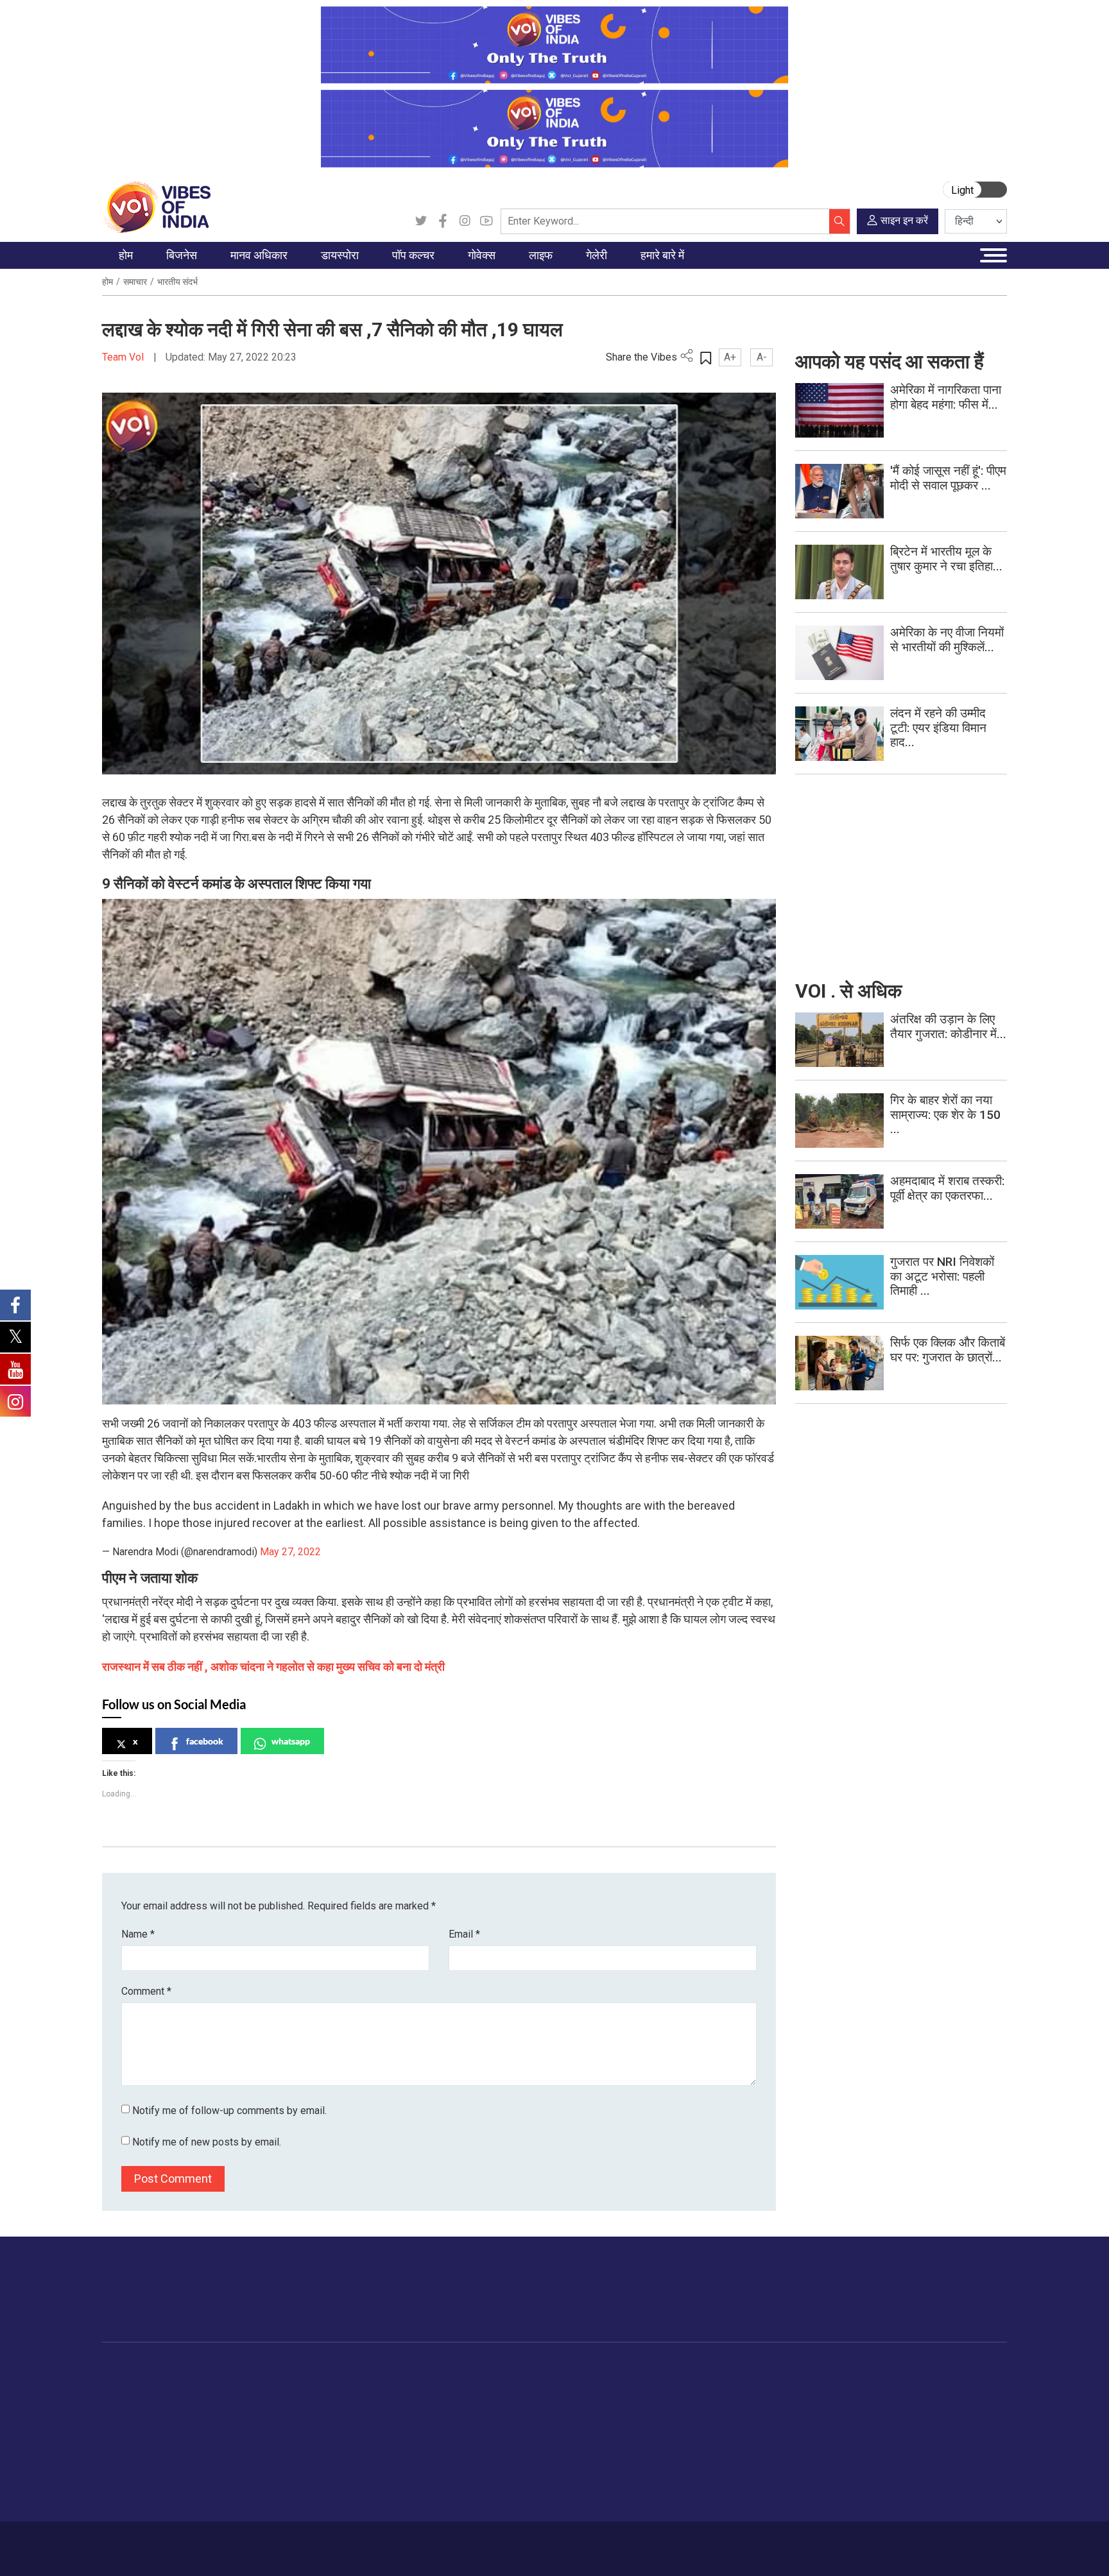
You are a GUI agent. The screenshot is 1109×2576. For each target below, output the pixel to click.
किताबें (402, 2433)
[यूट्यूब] (486, 221)
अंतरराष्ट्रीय (136, 2433)
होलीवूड (404, 2401)
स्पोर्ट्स (575, 2465)
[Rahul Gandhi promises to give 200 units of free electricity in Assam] (839, 1039)
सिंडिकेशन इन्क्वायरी (751, 2465)
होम (107, 282)
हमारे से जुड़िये (950, 2302)
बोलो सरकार (451, 2417)
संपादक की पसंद (142, 2417)
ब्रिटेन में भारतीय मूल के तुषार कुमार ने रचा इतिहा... (946, 559)
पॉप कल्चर (398, 2369)
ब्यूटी (571, 2481)
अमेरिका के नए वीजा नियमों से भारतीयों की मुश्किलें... (947, 640)
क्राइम (126, 2481)
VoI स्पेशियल (138, 2497)
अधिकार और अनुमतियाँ (756, 2497)
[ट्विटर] (421, 221)
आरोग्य (575, 2433)
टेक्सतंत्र (199, 2465)
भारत (192, 2385)
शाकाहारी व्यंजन (524, 2385)
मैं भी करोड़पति (207, 2449)
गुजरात (127, 2465)
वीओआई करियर (744, 2481)
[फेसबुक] (443, 221)
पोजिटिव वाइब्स (140, 2513)
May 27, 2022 (290, 1552)
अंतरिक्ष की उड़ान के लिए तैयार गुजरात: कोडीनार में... (948, 1027)
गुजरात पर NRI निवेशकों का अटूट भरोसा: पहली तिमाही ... (942, 1276)
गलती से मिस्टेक (744, 2449)
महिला (573, 2385)
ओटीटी (403, 2417)
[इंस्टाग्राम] (465, 221)
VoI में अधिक (728, 2369)
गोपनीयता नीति (293, 2542)
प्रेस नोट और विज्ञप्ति (753, 2401)
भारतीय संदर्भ (177, 282)
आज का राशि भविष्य (597, 2513)
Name (138, 1934)
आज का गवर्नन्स (457, 2385)
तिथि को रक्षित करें (674, 2385)
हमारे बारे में (146, 2542)
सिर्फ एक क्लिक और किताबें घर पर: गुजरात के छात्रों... (948, 1350)
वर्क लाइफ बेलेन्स (592, 2417)
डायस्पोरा (314, 2369)
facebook (205, 1741)
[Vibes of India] (156, 206)
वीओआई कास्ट (668, 2433)
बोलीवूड (404, 2385)
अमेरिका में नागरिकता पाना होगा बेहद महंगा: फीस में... (946, 397)
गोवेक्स (430, 2369)
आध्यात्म (577, 2497)
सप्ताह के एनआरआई (344, 2417)
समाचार (135, 282)
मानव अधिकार (271, 2369)
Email (464, 1934)
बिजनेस (184, 2369)
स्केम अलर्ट (736, 2417)
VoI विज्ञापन (738, 2385)
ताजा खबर (133, 2401)
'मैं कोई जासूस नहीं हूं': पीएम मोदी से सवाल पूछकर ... (948, 478)
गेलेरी (640, 2369)
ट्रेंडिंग (126, 2385)
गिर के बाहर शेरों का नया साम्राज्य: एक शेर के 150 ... (945, 1115)
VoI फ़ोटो (660, 2465)
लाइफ (562, 2369)
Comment (146, 1991)
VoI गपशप (449, 2401)
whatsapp (291, 1741)
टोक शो (656, 2401)
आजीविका (194, 2542)
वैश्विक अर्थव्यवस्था (214, 2417)
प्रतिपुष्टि (240, 2542)
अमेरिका (324, 2385)
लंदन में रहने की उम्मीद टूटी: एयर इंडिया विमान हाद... (938, 728)
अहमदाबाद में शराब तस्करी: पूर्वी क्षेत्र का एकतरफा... (947, 1188)
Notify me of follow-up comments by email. (229, 2111)
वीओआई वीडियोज (672, 2417)
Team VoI (125, 357)
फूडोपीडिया (505, 2369)
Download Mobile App (933, 2549)
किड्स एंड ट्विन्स (593, 2449)
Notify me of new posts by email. (207, 2142)
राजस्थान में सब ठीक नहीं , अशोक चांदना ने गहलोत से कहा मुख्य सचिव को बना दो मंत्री (273, 1667)
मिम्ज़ (651, 2449)
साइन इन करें (904, 220)
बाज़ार (193, 2433)
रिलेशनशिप (582, 2401)
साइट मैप (347, 2542)
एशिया (320, 2401)
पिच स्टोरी (734, 2433)
